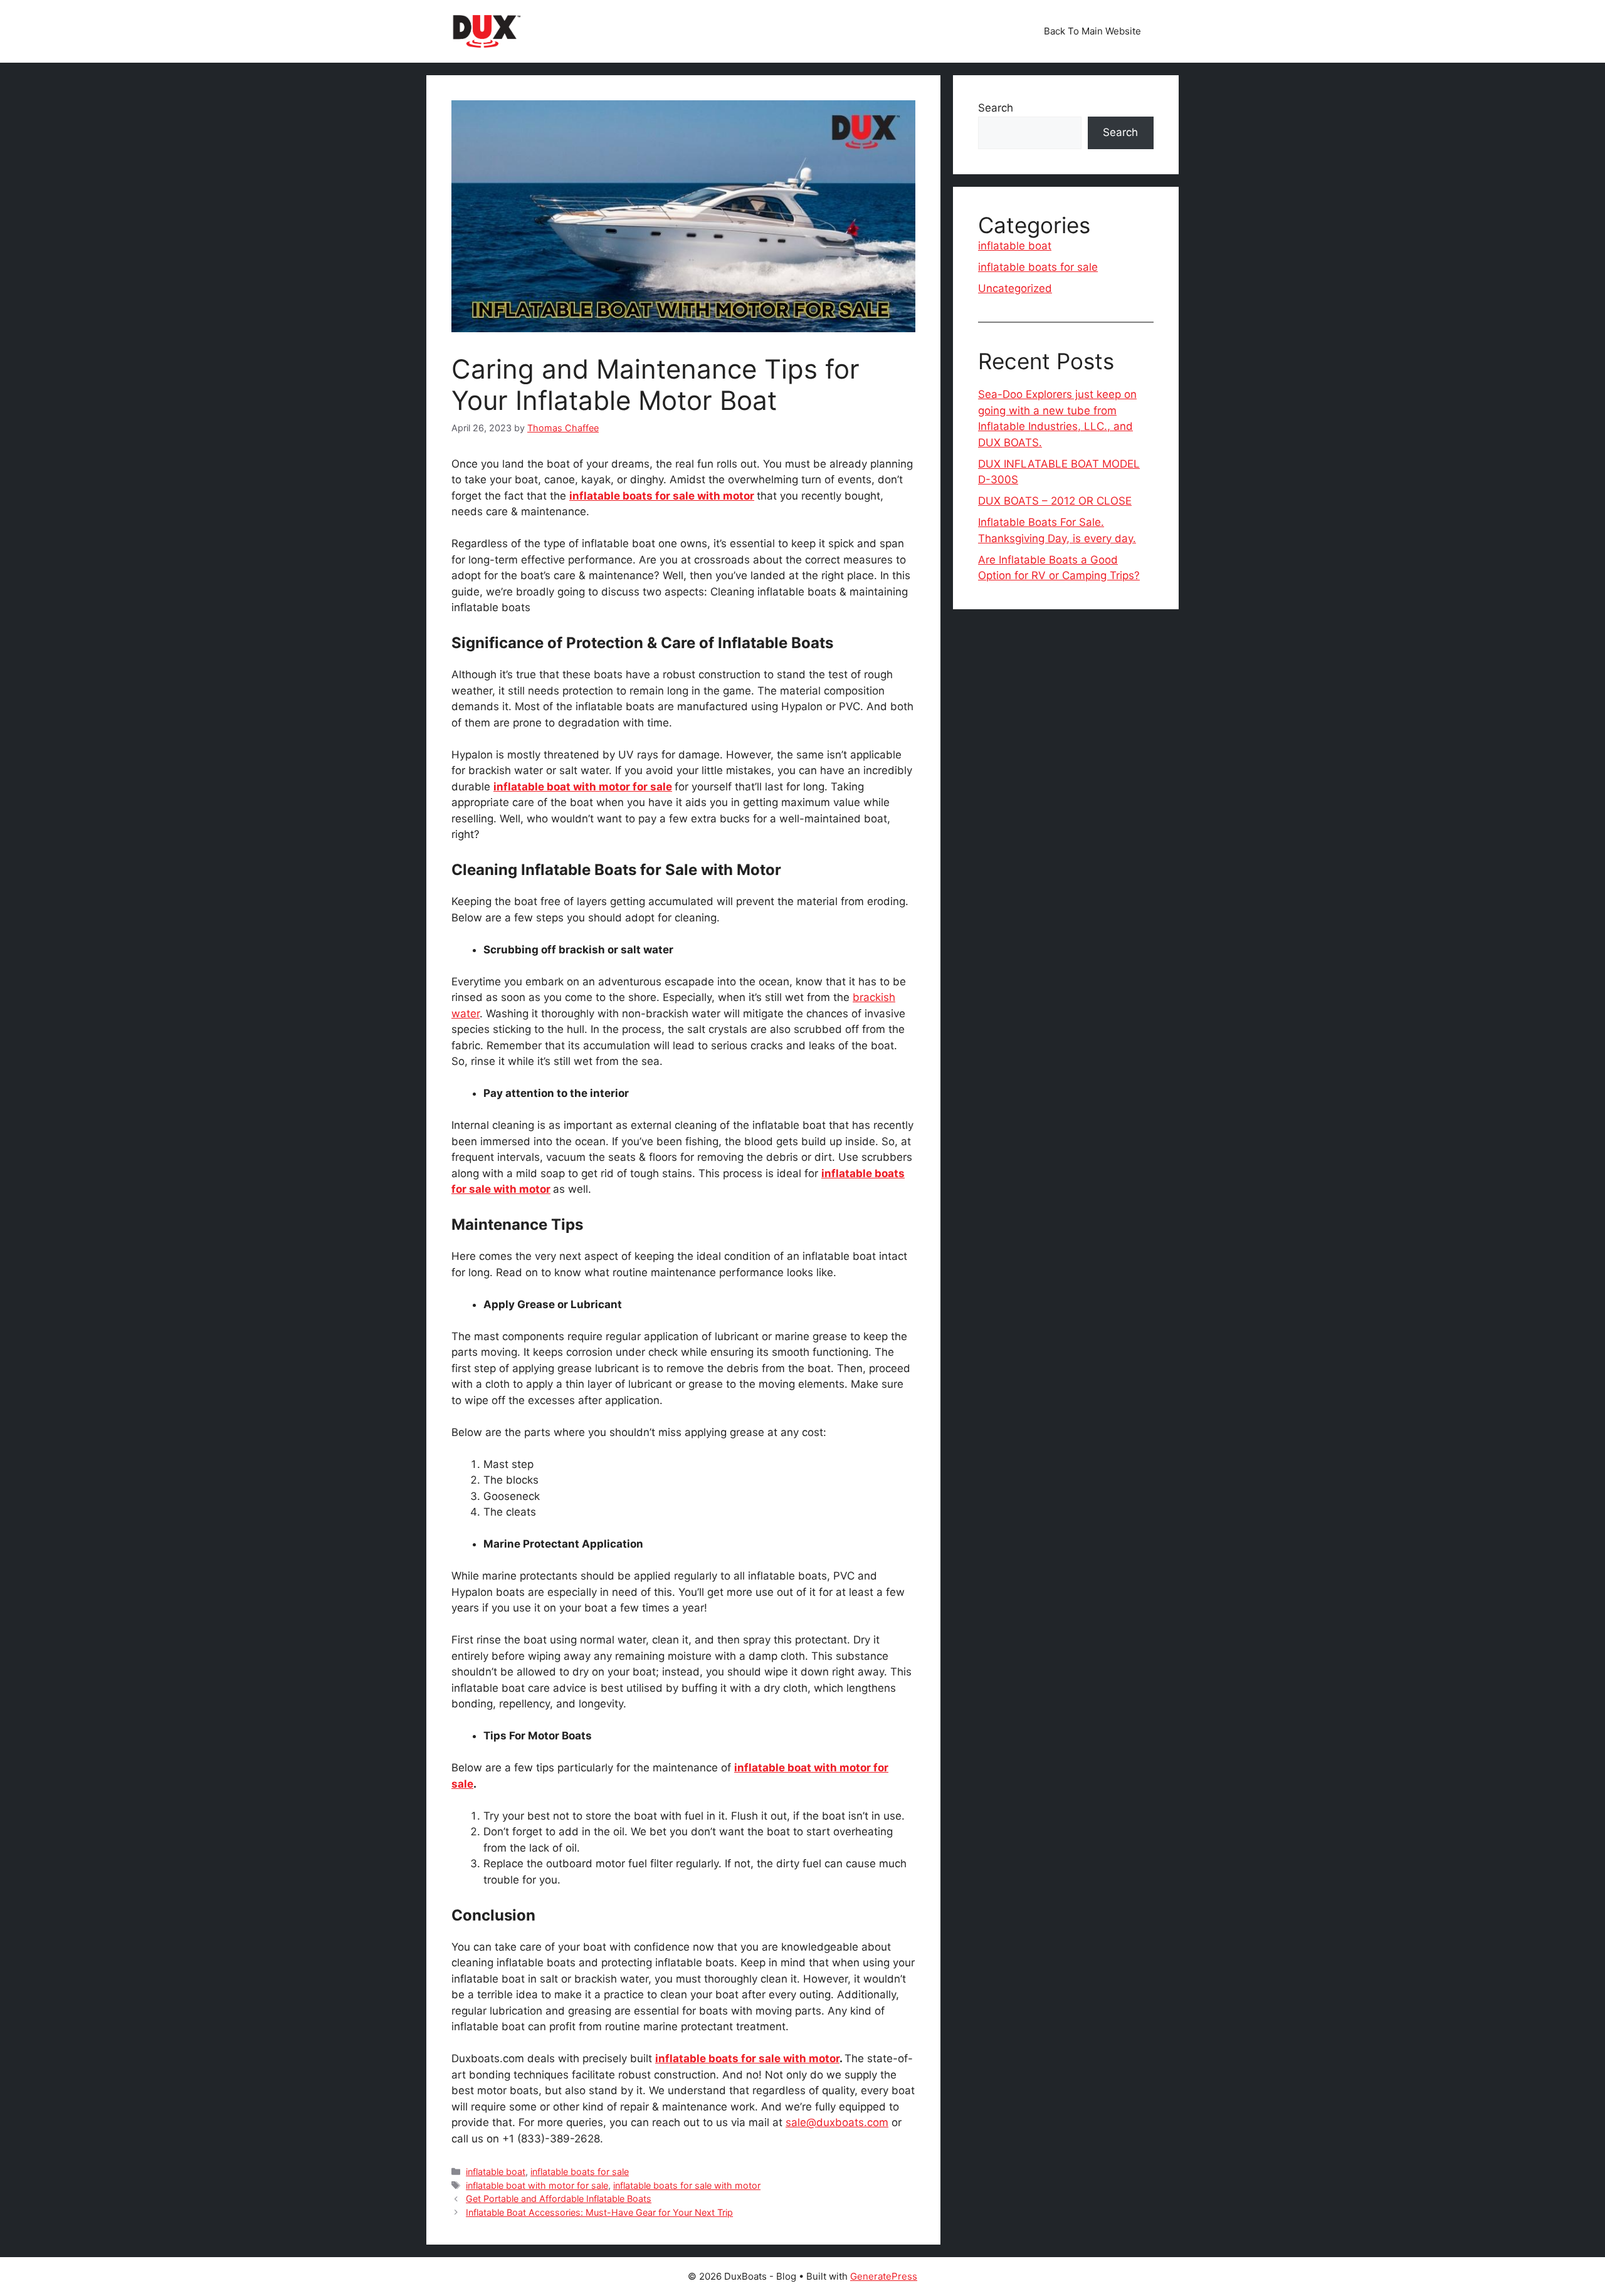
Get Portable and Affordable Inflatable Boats (559, 2199)
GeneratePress (884, 2276)
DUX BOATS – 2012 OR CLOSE (1055, 501)
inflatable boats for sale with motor (662, 496)
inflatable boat (496, 2172)
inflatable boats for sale (580, 2172)
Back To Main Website (1092, 31)
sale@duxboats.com (837, 2122)
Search (996, 108)
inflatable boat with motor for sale (583, 787)
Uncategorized (1015, 288)
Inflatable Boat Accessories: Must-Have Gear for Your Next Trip (599, 2212)
